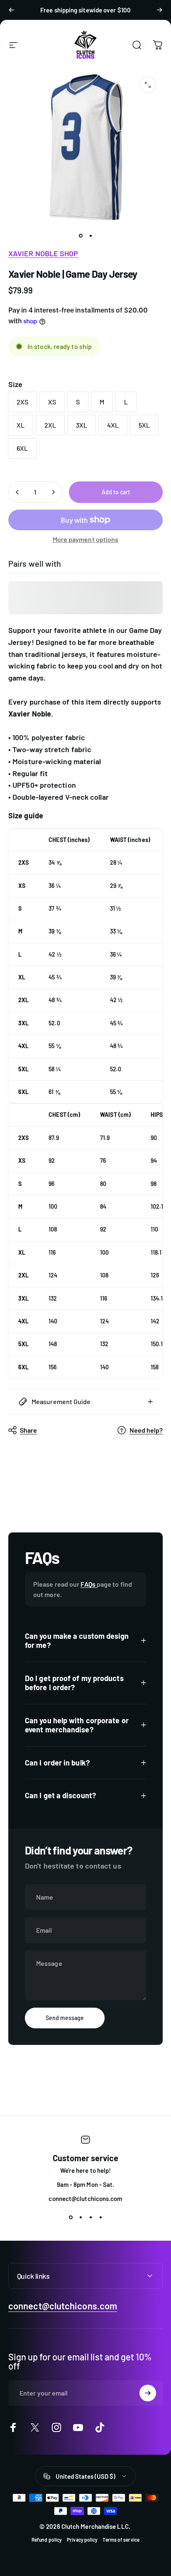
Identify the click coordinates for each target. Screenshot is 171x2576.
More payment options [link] (86, 539)
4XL (113, 425)
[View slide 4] (100, 2217)
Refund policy (47, 2540)
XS (52, 402)
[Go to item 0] (81, 236)
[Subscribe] (148, 2393)
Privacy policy (82, 2540)
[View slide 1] (71, 2217)
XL (21, 425)
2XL (50, 425)
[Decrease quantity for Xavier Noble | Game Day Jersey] (17, 492)
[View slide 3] (90, 2217)
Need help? (146, 1430)
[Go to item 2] (90, 236)
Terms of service (121, 2540)
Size (15, 384)
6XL (22, 448)
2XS (22, 402)
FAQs (88, 1584)
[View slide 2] (81, 2217)
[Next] (159, 10)
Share (28, 1430)
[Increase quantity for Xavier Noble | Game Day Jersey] (53, 492)
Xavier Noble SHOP (43, 253)
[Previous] (12, 10)
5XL (144, 425)
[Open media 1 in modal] (148, 85)
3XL (82, 425)
